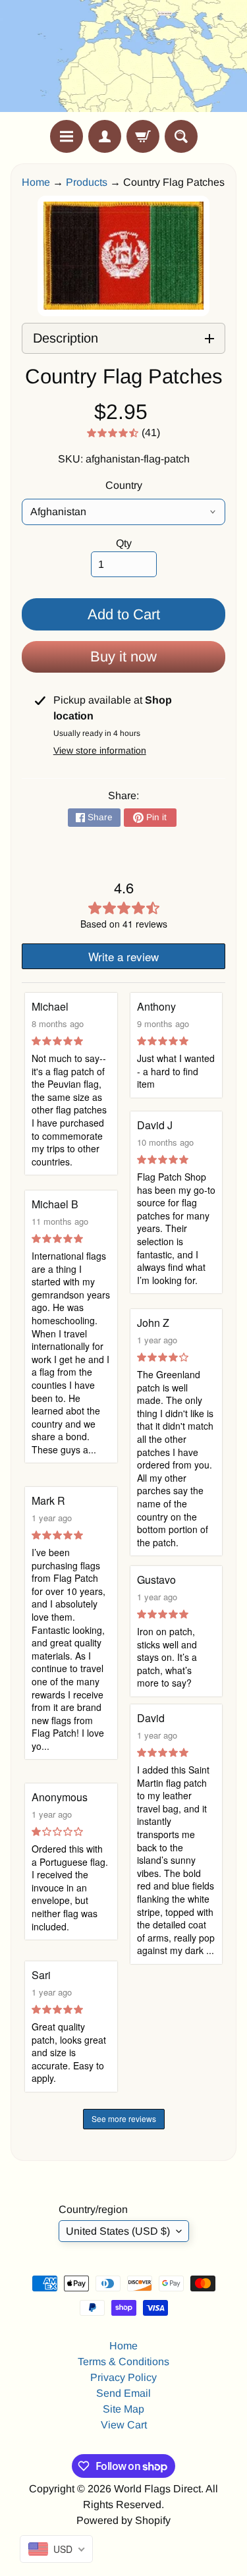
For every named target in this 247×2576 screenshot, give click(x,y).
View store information (100, 750)
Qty (124, 543)
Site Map (123, 2409)
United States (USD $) (118, 2231)
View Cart (124, 2425)
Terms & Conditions (123, 2362)
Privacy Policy (123, 2377)
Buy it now (123, 657)
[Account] (105, 136)
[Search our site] (181, 136)
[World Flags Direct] (124, 60)
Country (124, 485)
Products (87, 182)
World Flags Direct (157, 2489)
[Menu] (67, 136)
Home (36, 182)
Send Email (123, 2393)
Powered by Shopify (123, 2520)
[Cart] (143, 136)
